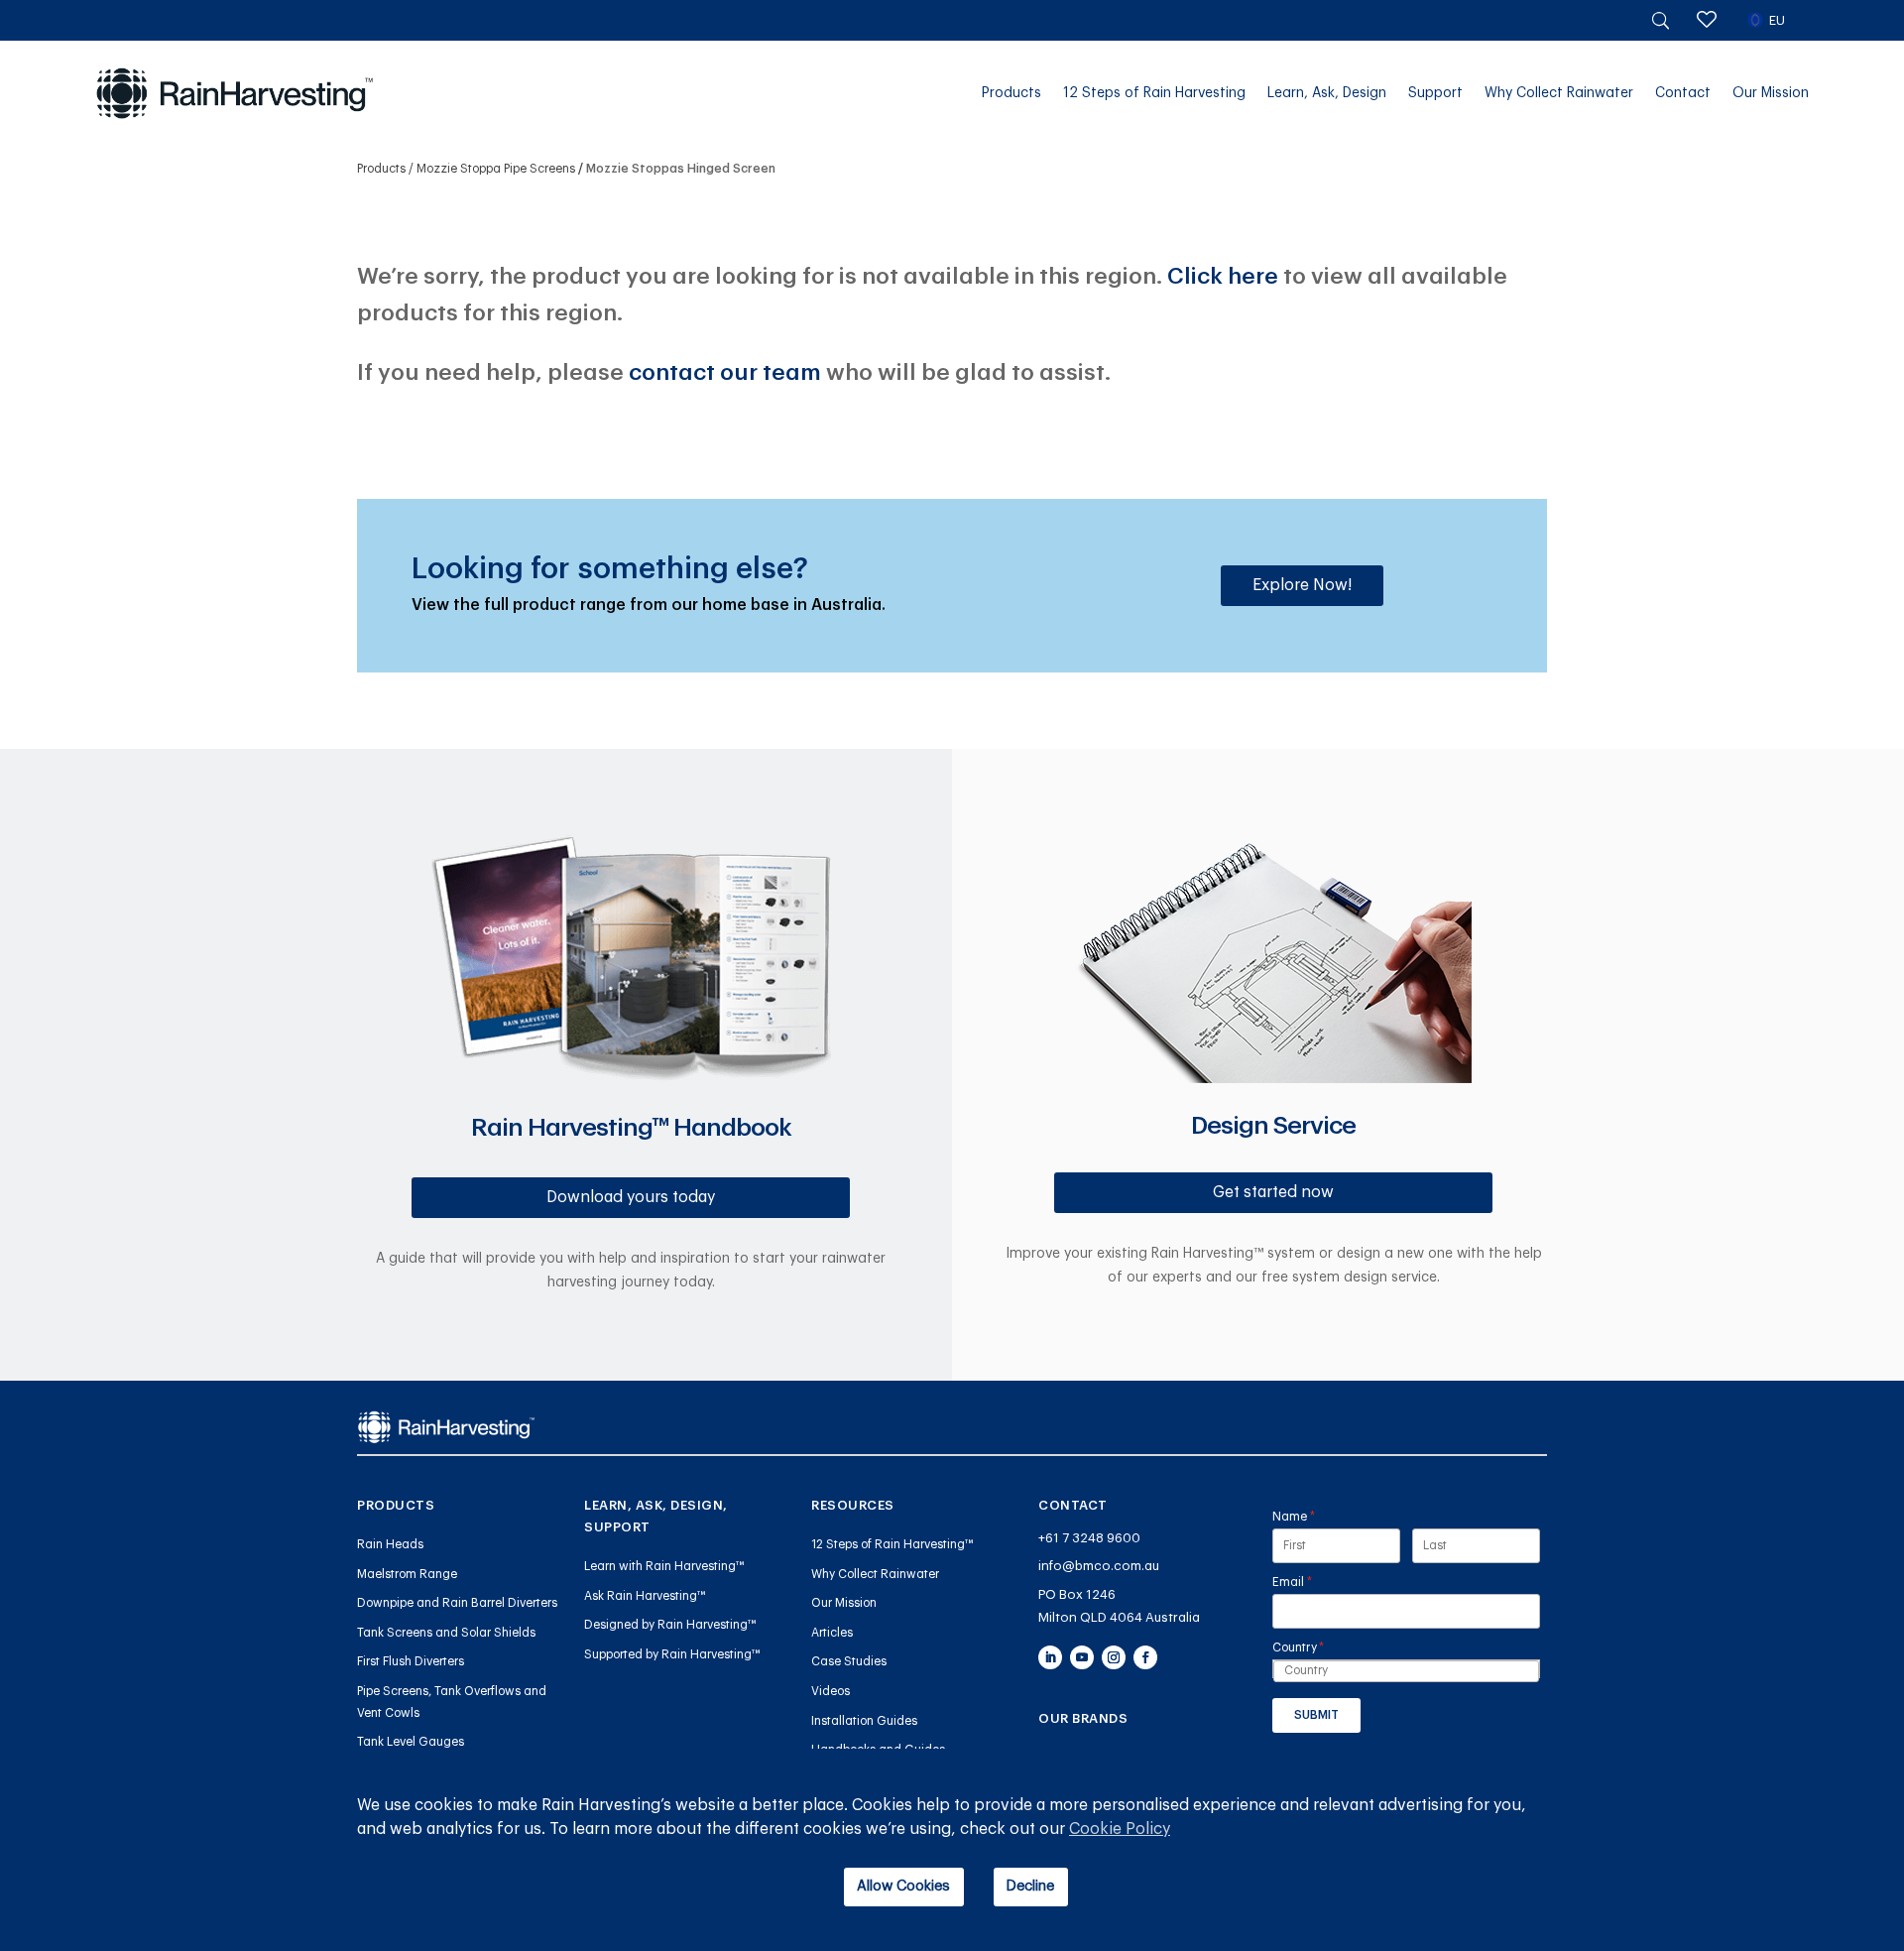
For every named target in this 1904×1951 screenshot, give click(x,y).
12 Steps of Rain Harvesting (1154, 93)
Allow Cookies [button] (903, 1886)
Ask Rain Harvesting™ (645, 1596)
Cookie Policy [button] (1120, 1829)
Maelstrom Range (407, 1574)
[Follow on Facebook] (1145, 1657)
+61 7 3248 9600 (1089, 1538)
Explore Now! (1302, 585)
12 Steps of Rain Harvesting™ (892, 1544)
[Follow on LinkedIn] (1050, 1657)
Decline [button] (1030, 1886)
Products (1011, 93)
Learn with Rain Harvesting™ (664, 1566)
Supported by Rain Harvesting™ (672, 1654)
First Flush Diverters (411, 1661)
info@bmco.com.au (1099, 1566)
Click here (1223, 276)
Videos (831, 1691)
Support (1435, 93)
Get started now (1273, 1192)
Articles (832, 1633)
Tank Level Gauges (411, 1742)
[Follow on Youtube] (1082, 1657)
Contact (1683, 93)
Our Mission (1771, 93)
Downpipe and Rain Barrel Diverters (457, 1603)
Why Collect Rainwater (1559, 93)
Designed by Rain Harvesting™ (670, 1625)
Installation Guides (864, 1721)
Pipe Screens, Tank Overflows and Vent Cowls (452, 1702)
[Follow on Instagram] (1114, 1657)
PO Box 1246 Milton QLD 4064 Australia (1119, 1606)
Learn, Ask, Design (1327, 93)
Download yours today (631, 1197)
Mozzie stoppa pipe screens (496, 169)
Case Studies (849, 1661)
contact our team (725, 372)
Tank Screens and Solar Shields (446, 1633)
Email (1317, 1582)
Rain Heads (390, 1544)
